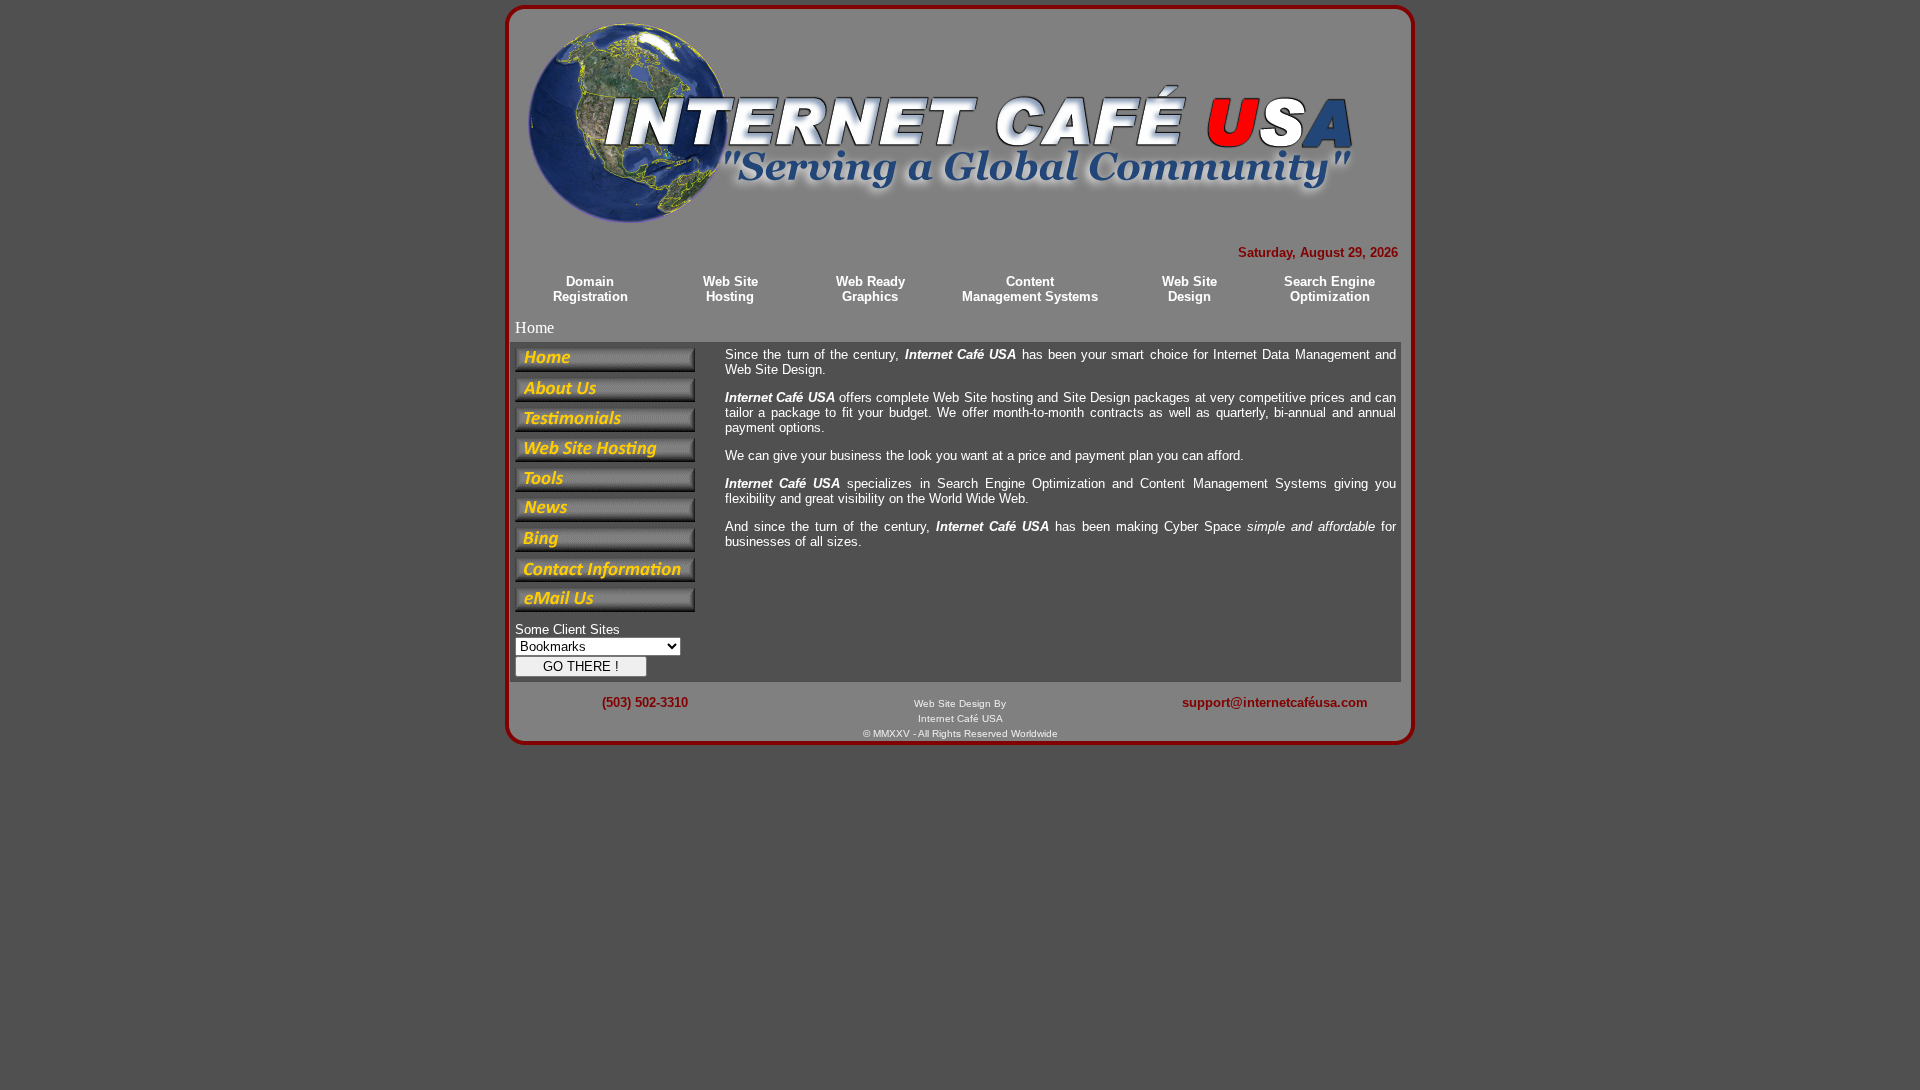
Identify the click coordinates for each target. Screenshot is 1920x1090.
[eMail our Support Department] (605, 607)
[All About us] (605, 397)
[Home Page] (605, 367)
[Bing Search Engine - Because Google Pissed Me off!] (605, 547)
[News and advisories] (605, 517)
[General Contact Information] (605, 577)
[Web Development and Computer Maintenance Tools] (605, 487)
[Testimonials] (605, 427)
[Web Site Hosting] (605, 457)
